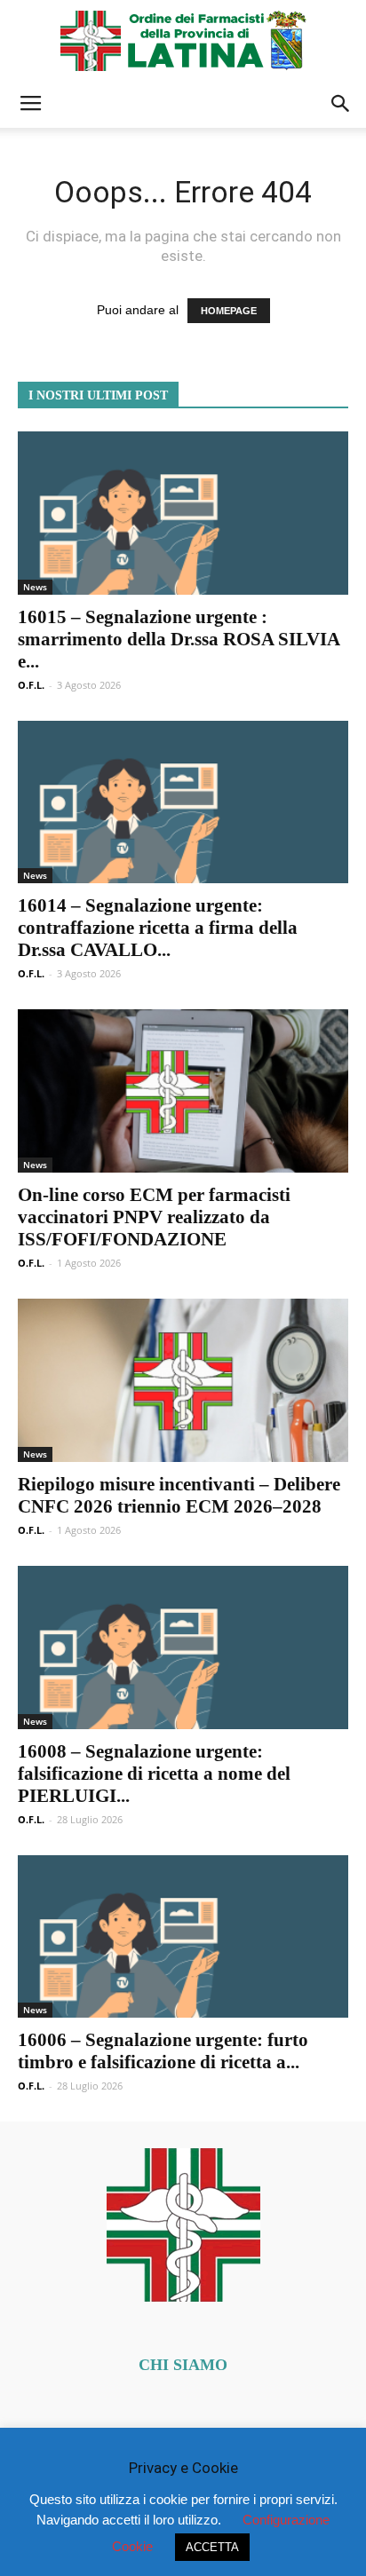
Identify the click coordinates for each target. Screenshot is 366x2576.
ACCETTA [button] (212, 2547)
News (35, 587)
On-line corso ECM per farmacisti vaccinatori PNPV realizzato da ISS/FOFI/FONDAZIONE (154, 1217)
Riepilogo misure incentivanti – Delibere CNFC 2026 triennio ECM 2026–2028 (179, 1495)
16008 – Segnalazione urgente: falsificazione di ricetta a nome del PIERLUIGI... (154, 1774)
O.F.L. (31, 685)
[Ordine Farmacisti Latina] (183, 41)
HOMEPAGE (229, 311)
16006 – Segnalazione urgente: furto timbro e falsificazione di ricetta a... (163, 2051)
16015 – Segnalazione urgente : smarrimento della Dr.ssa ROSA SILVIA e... (179, 639)
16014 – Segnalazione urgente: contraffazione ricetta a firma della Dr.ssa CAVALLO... (158, 928)
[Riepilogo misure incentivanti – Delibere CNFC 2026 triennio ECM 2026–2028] (183, 1380)
